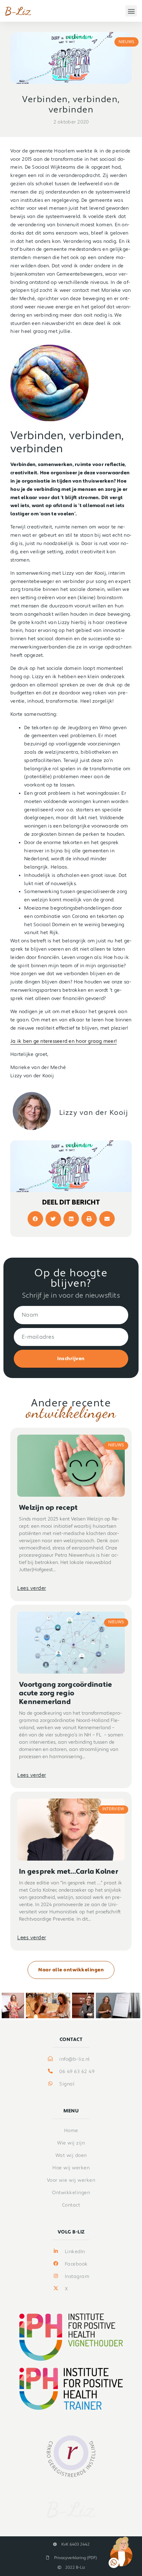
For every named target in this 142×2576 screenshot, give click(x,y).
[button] (131, 11)
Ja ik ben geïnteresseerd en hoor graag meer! (64, 1041)
